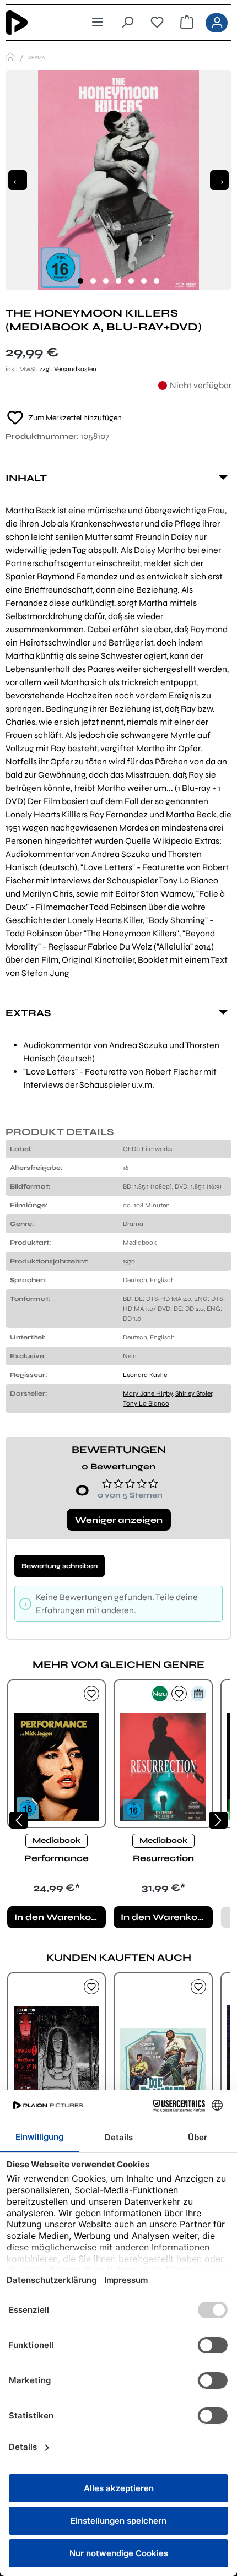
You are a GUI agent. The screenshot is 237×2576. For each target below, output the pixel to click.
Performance (56, 1858)
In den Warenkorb (58, 1917)
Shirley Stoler (194, 1393)
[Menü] (98, 23)
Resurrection (163, 1858)
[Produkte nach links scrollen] (19, 1820)
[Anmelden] (217, 23)
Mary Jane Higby (148, 1393)
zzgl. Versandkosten (68, 369)
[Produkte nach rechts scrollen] (218, 1820)
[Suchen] (127, 23)
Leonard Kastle (145, 1375)
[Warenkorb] (187, 23)
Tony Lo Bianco (146, 1403)
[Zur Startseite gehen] (34, 23)
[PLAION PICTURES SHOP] (10, 57)
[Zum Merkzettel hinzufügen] (91, 1694)
